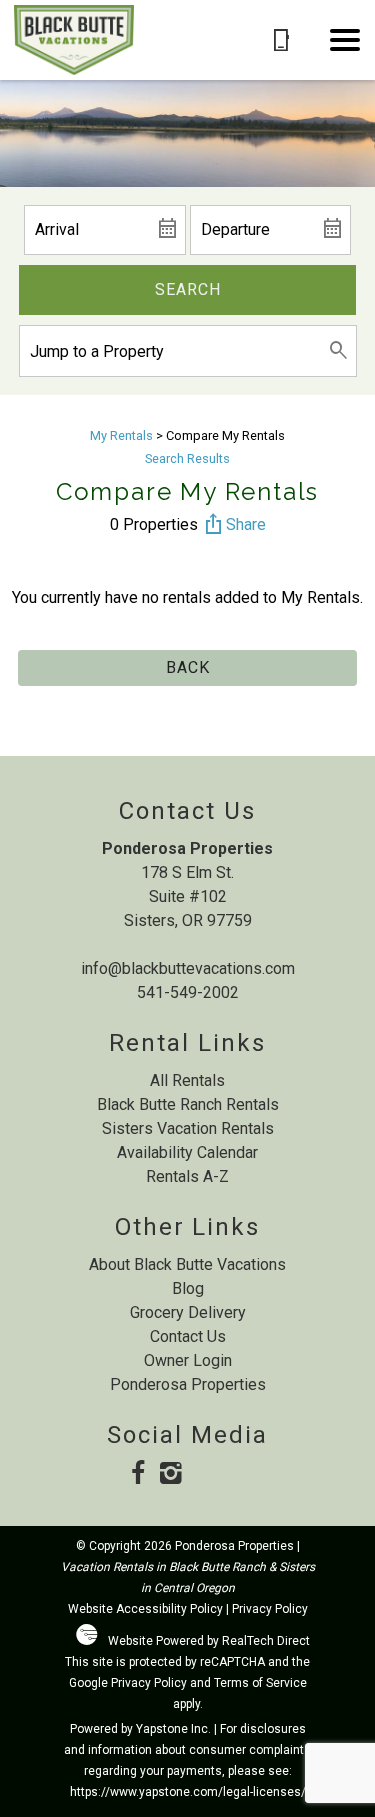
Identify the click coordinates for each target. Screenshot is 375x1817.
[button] (345, 40)
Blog (188, 1288)
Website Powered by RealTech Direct (209, 1641)
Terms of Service (260, 1683)
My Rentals (121, 435)
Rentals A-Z (187, 1176)
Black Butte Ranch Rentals (188, 1104)
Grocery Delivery (188, 1312)
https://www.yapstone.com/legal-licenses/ (188, 1792)
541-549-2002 (188, 992)
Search (188, 289)
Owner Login (188, 1360)
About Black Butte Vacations (187, 1264)
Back (188, 667)
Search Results (187, 458)
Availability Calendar (187, 1152)
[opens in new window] (137, 1475)
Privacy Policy (270, 1609)
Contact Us (188, 1336)
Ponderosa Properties (188, 1384)
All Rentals (187, 1080)
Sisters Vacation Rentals (188, 1128)
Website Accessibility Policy (145, 1609)
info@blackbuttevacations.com (188, 968)
